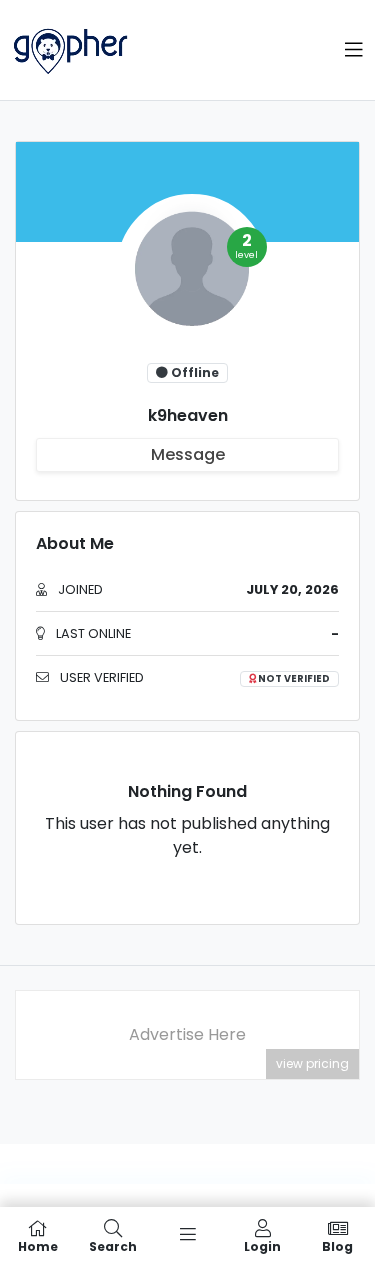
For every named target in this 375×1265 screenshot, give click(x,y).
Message (188, 454)
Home (38, 1245)
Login (262, 1245)
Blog (337, 1245)
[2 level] (188, 275)
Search (113, 1245)
